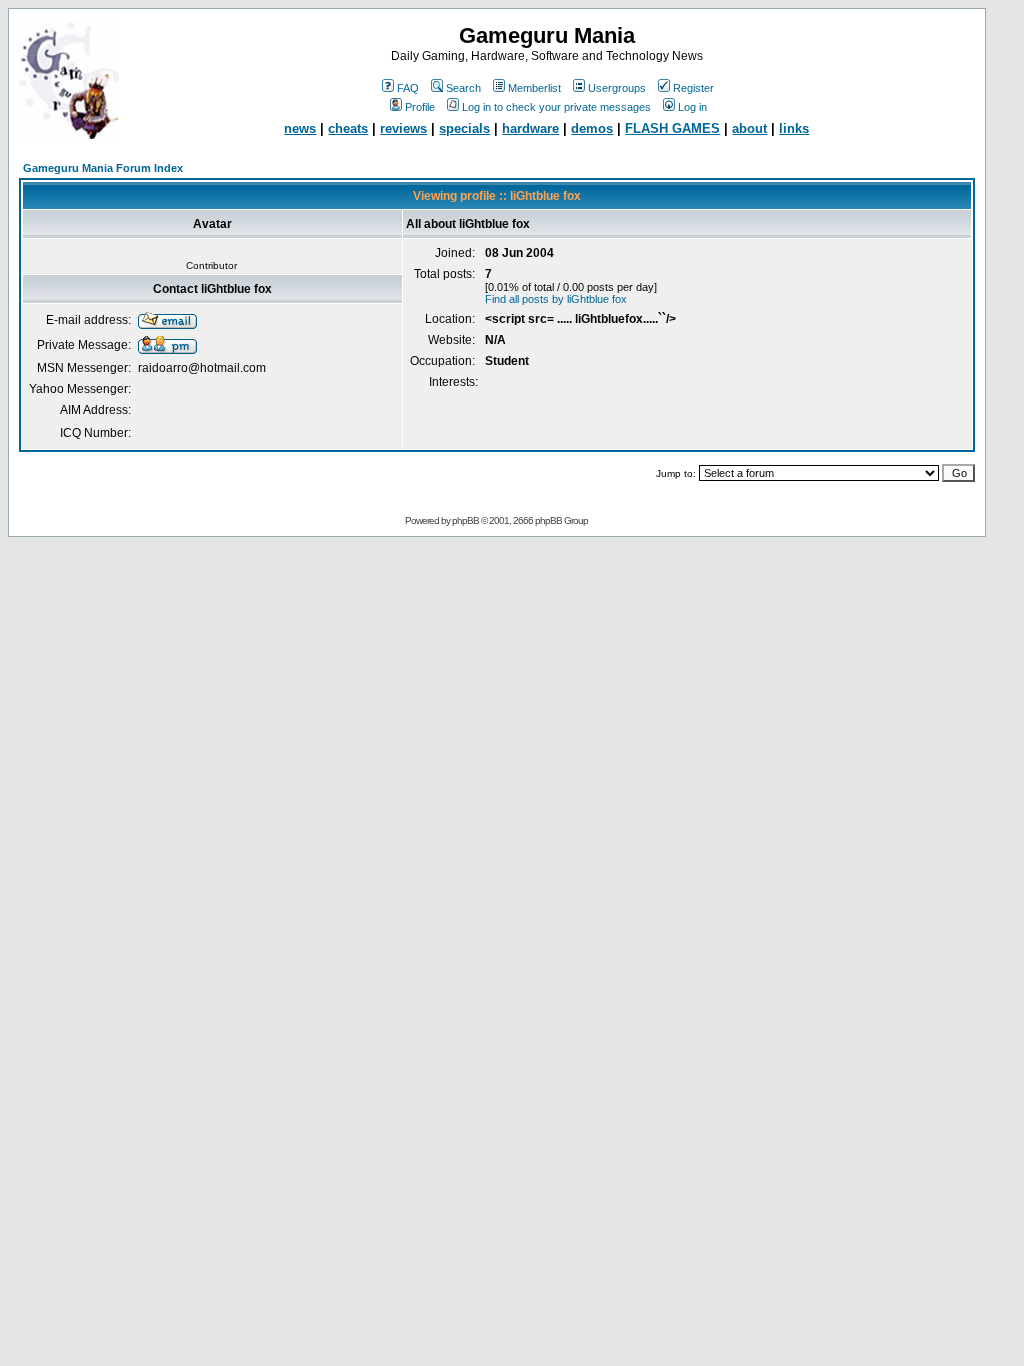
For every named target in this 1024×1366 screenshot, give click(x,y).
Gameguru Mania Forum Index (103, 168)
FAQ (408, 88)
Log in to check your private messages (556, 107)
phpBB (465, 520)
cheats (348, 128)
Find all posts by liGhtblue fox (556, 299)
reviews (403, 128)
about (749, 128)
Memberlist (534, 88)
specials (464, 128)
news (300, 128)
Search (463, 88)
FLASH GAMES (672, 128)
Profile (420, 107)
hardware (530, 128)
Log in (692, 107)
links (794, 128)
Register (693, 88)
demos (592, 128)
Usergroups (617, 88)
